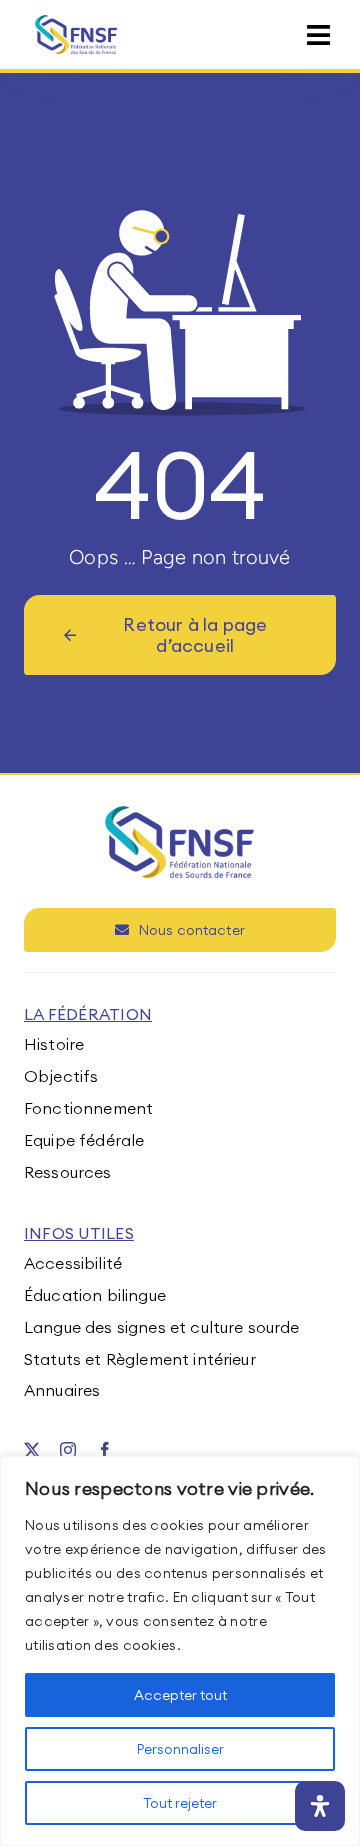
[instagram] (68, 1450)
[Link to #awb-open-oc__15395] (318, 35)
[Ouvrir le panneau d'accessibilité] (320, 1806)
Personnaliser (180, 1749)
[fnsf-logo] (76, 23)
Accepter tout (180, 1695)
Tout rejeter (180, 1803)
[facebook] (105, 1450)
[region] (180, 1651)
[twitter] (32, 1450)
